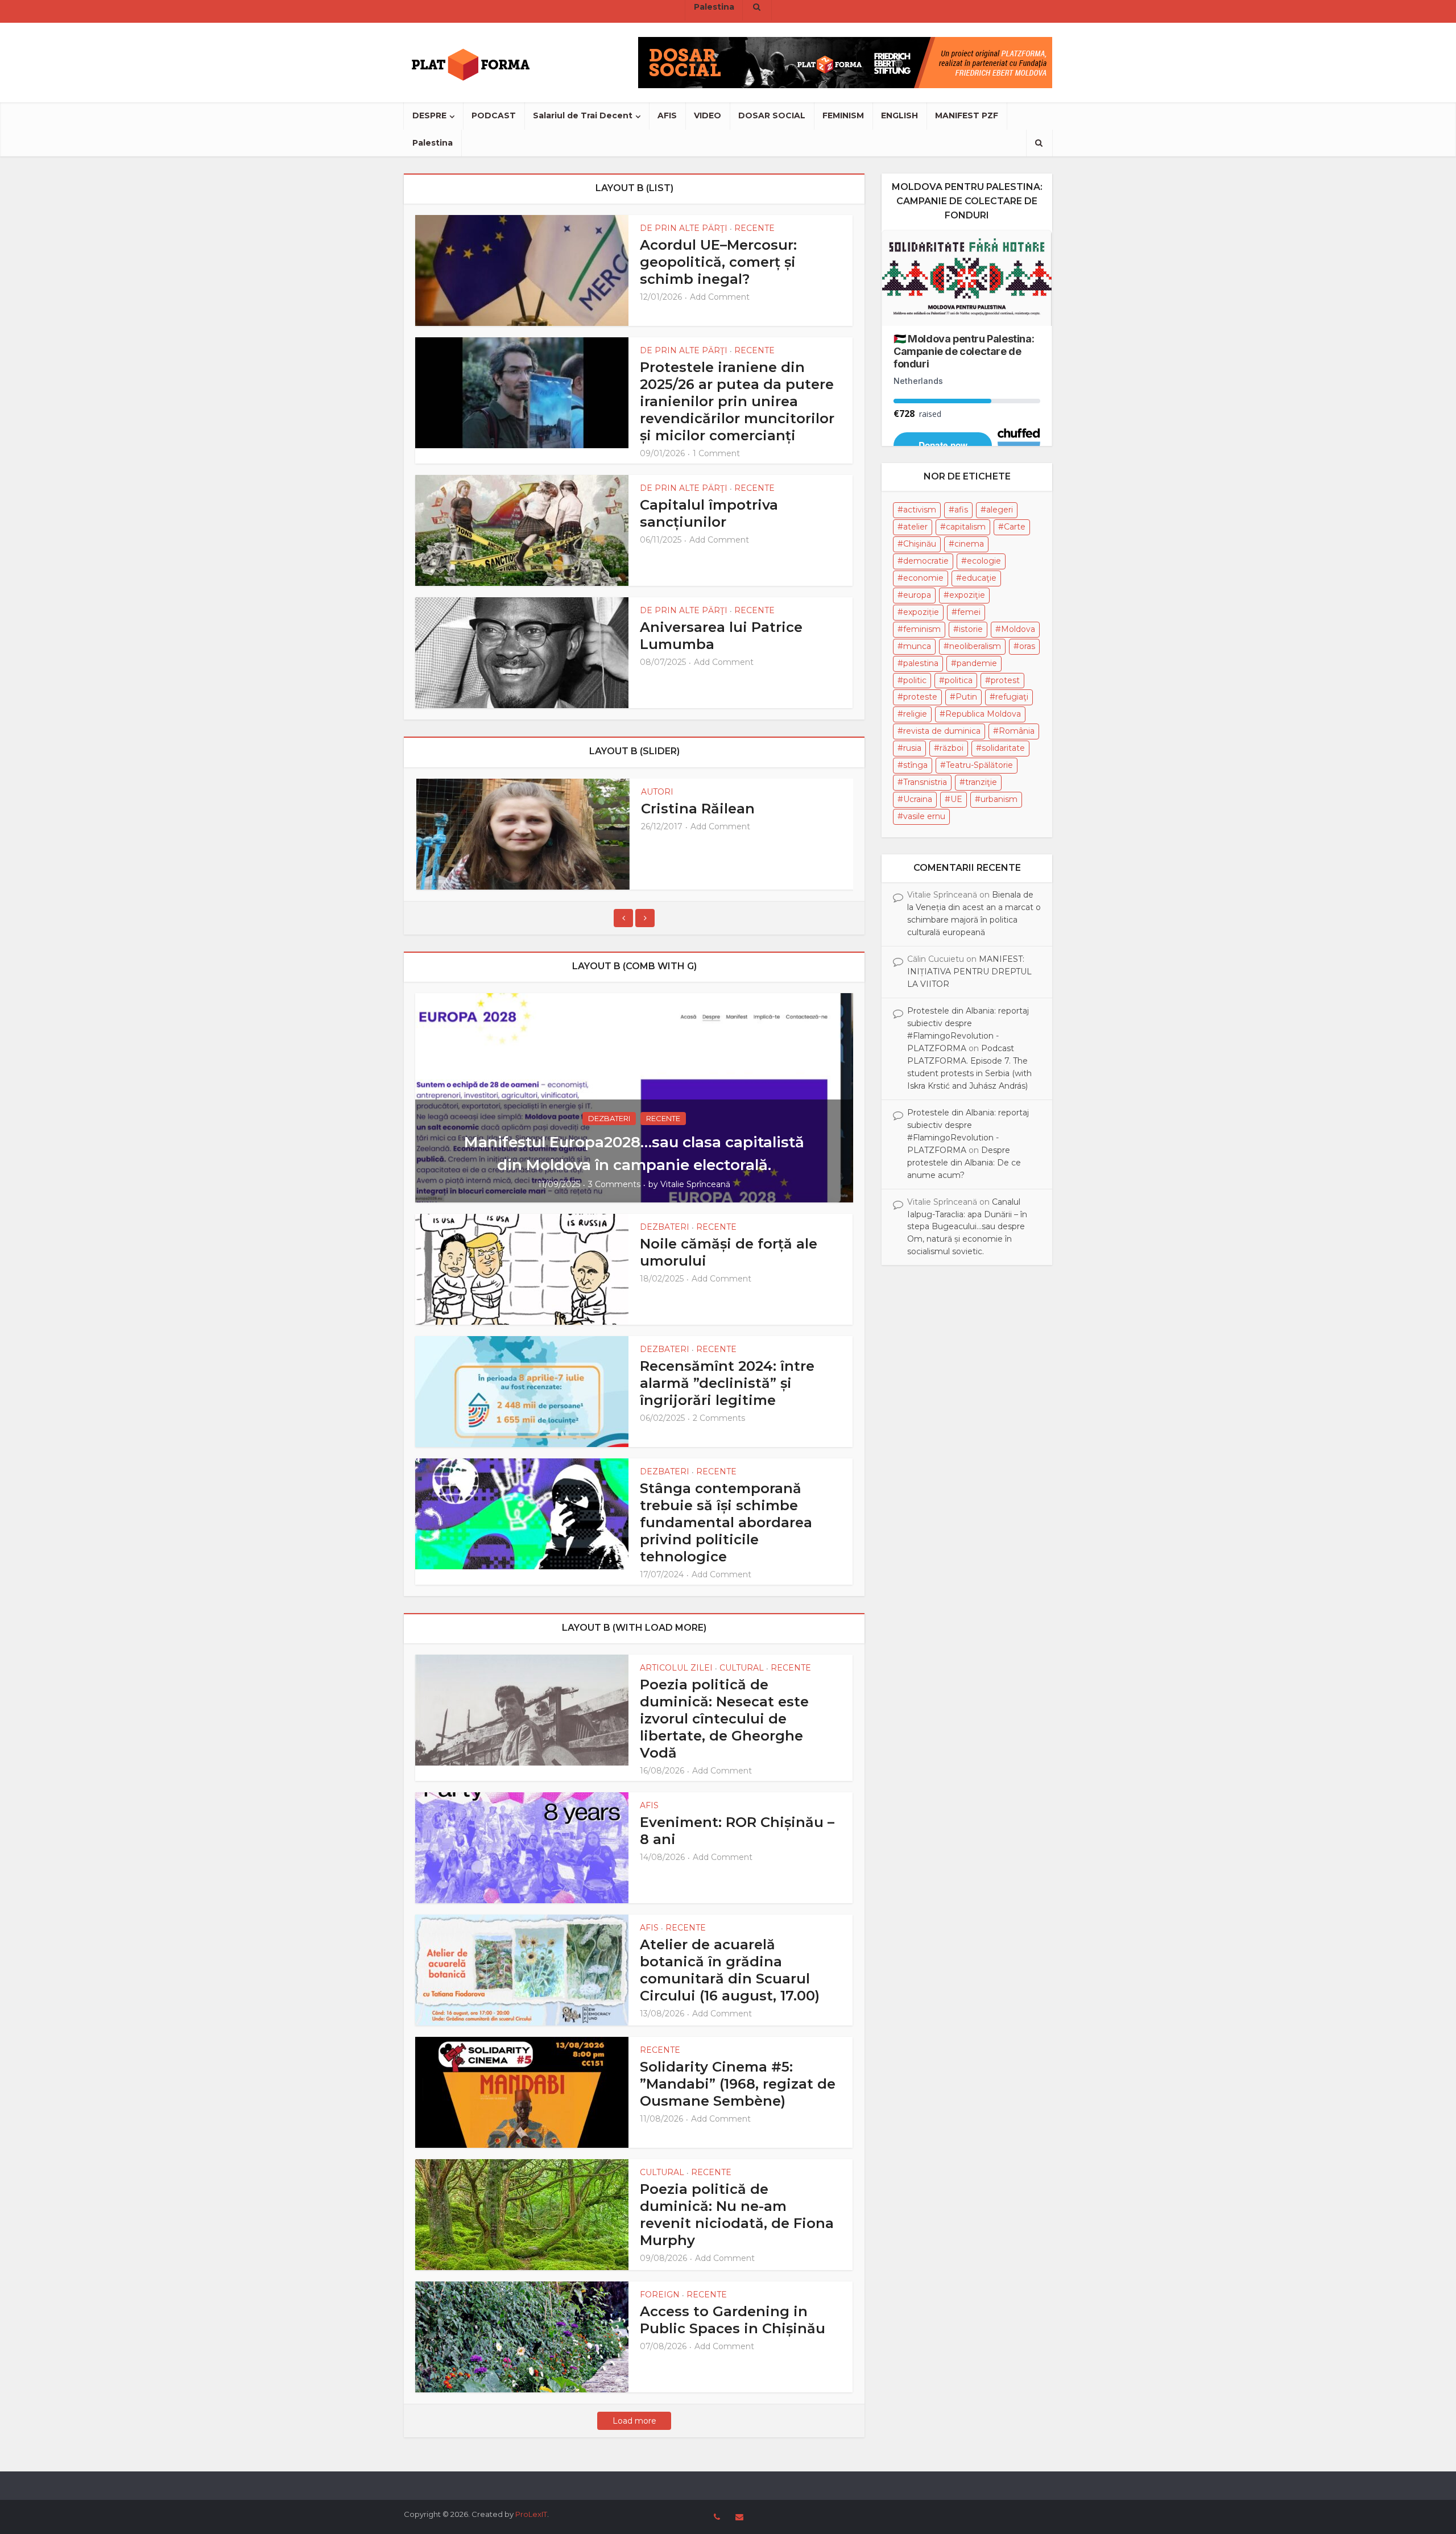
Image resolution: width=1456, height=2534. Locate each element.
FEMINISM (843, 115)
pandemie (977, 663)
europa (917, 595)
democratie (926, 561)
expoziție (921, 612)
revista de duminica (942, 731)
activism (920, 510)
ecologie (984, 561)
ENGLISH (899, 115)
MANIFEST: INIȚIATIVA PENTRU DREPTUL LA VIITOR (969, 972)
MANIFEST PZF (967, 115)
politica (959, 680)
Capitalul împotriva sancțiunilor (709, 513)
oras (1027, 646)
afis (961, 510)
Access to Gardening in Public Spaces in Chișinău (733, 2320)
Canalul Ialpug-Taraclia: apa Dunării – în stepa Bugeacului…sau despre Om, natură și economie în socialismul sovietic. (967, 1227)
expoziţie (967, 595)
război (952, 748)
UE (956, 799)
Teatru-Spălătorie (979, 765)
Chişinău (920, 544)
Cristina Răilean (698, 809)
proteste (920, 697)
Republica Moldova (983, 714)
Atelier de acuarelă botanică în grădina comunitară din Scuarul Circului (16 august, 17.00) (730, 1970)
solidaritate (1003, 748)
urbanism (999, 799)
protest (1005, 680)
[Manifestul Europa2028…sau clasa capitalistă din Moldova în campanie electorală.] (634, 1097)
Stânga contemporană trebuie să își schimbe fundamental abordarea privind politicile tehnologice (726, 1522)
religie (915, 714)
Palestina (433, 143)
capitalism (966, 527)
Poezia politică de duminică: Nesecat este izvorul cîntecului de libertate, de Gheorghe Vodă (724, 1719)
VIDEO (708, 115)
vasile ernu (924, 816)
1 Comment (716, 453)
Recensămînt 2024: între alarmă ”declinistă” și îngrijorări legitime (727, 1383)
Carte (1015, 527)
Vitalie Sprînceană (695, 1184)
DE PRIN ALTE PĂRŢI (684, 228)
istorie (971, 629)
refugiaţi (1012, 697)
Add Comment (720, 297)
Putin (966, 697)
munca (917, 646)
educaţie (979, 578)
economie (923, 578)
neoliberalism (975, 646)
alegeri (1000, 510)
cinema (969, 544)
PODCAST (494, 115)
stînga (915, 765)
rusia (912, 748)
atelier (915, 527)
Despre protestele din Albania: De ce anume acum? (964, 1163)
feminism (922, 629)
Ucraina (918, 799)
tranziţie (981, 782)
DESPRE (429, 115)
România (1017, 731)
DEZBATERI (609, 1118)
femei (969, 612)
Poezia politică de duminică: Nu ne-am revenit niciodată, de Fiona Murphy (737, 2215)
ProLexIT (531, 2514)
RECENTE (754, 228)
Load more (634, 2421)
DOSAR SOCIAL (772, 115)
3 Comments (614, 1184)
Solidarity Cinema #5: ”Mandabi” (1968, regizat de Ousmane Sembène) (738, 2084)
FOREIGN (660, 2295)
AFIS (667, 115)
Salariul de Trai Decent (583, 115)
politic (915, 680)
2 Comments (719, 1418)
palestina (921, 663)
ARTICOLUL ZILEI (676, 1668)
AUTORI (657, 792)
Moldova (1018, 629)
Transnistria (925, 782)
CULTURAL (742, 1668)
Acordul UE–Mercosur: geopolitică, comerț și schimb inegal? (718, 262)
